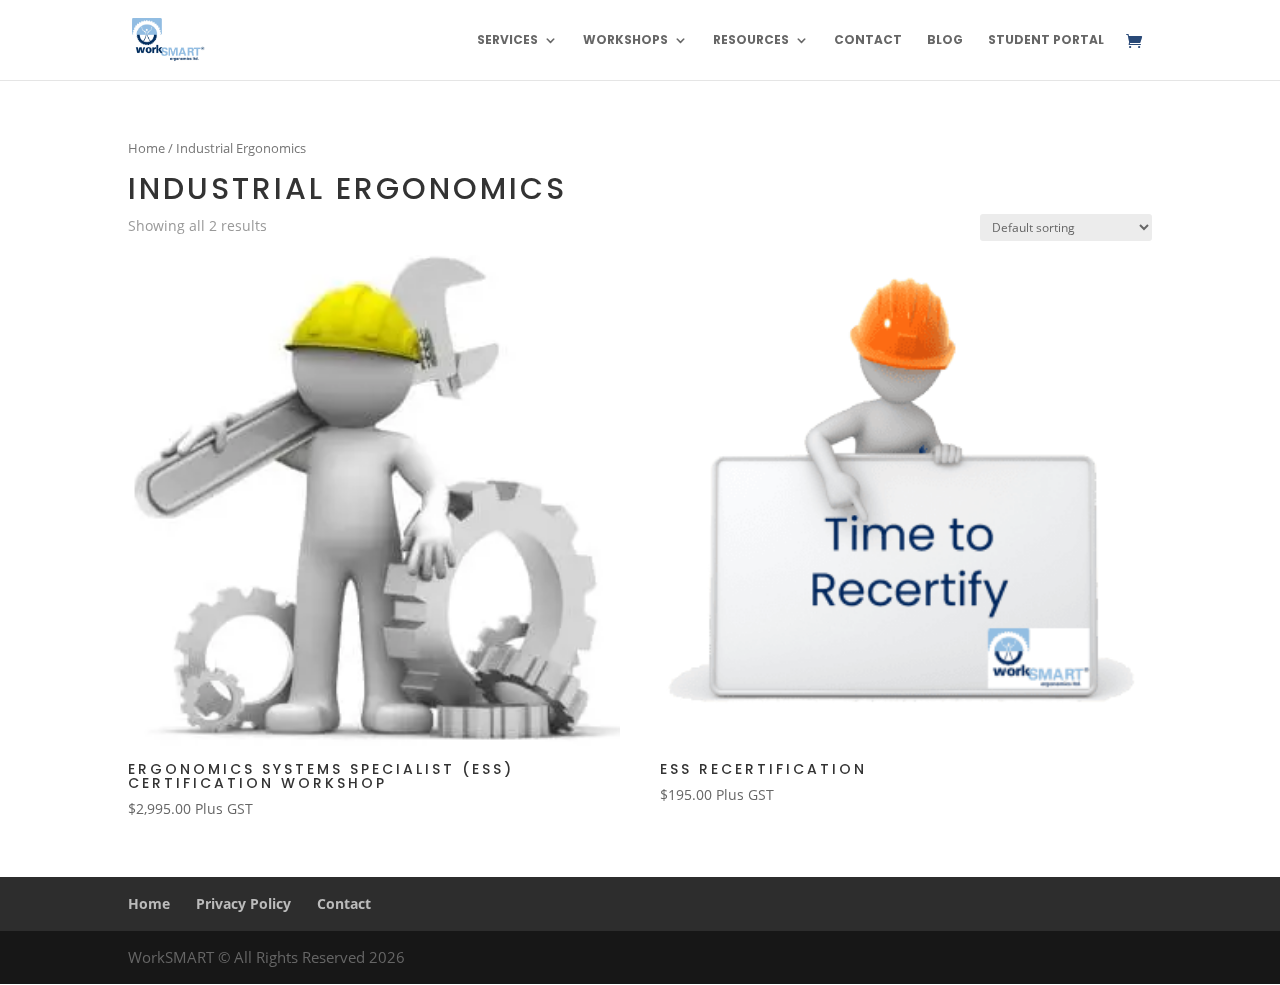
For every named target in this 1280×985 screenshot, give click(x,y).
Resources (751, 40)
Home (146, 148)
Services (507, 40)
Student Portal (1046, 40)
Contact (868, 40)
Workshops (625, 40)
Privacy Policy (243, 903)
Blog (945, 40)
